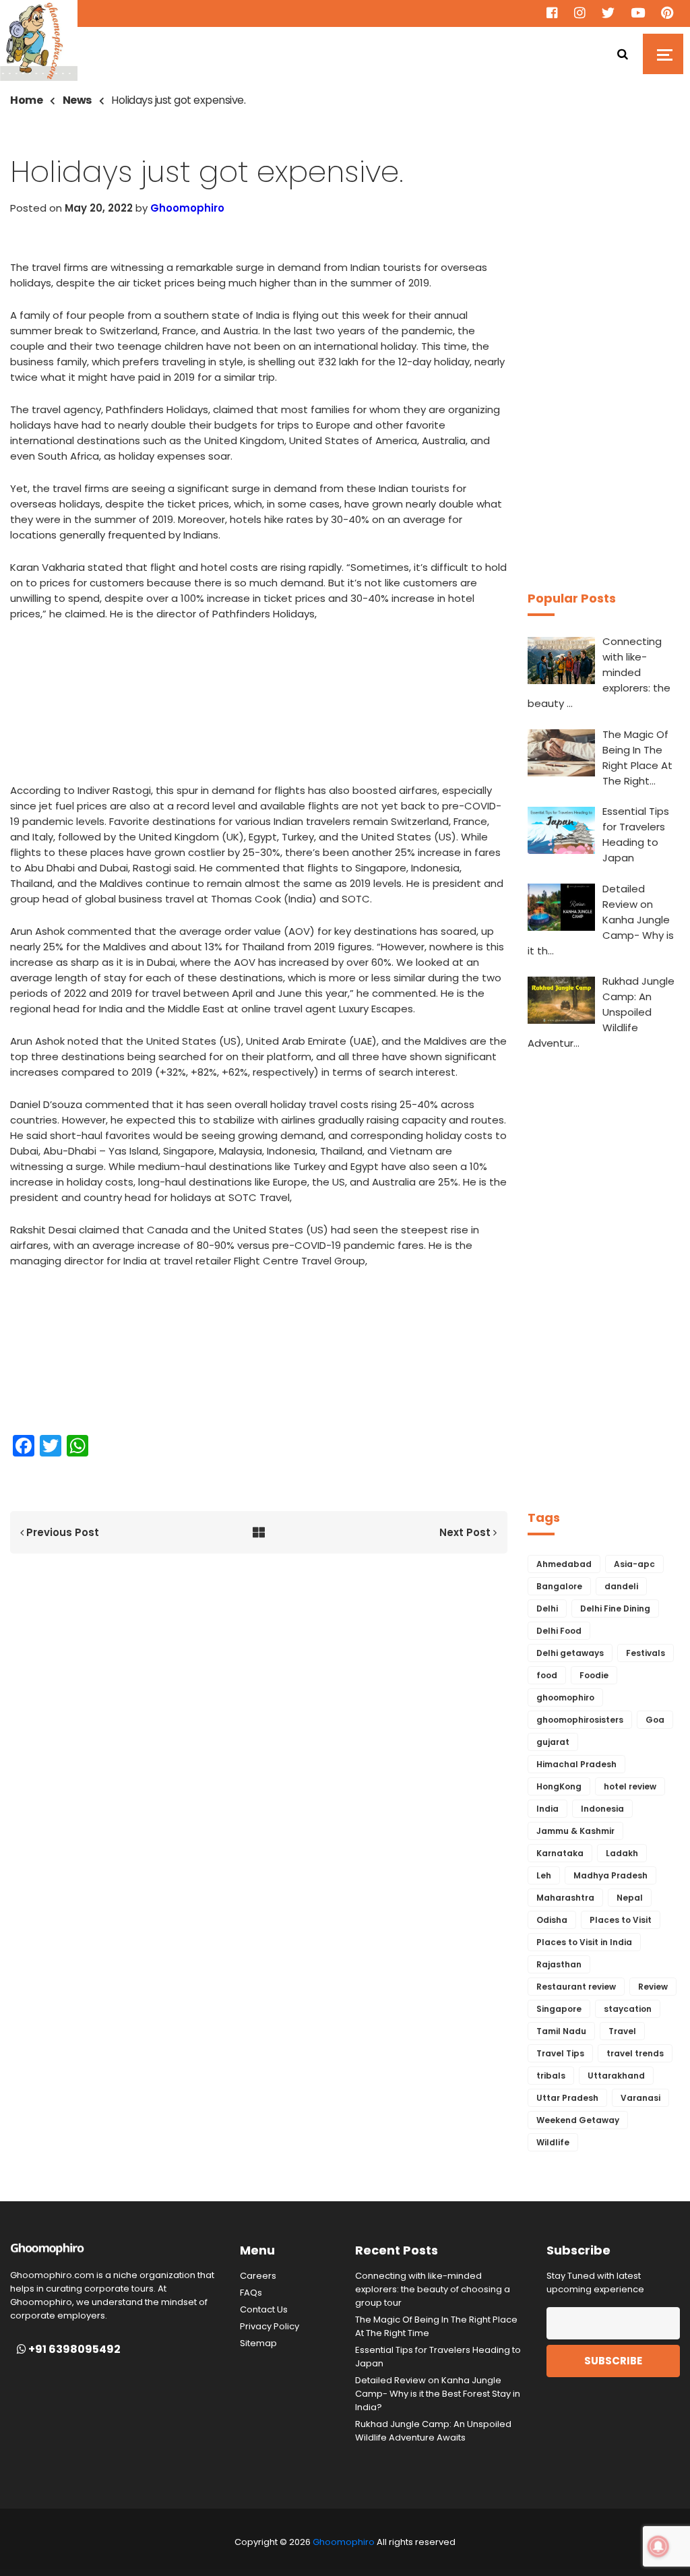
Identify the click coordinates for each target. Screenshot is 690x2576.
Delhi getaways (570, 1653)
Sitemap (258, 2343)
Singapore (559, 2009)
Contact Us (264, 2309)
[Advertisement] (259, 706)
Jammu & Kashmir (575, 1831)
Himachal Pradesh (576, 1764)
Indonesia (602, 1809)
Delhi (547, 1608)
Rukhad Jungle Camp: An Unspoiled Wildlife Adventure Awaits (433, 2431)
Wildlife (553, 2142)
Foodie (594, 1675)
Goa (655, 1720)
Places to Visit (621, 1920)
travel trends (635, 2053)
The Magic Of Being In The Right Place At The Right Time (436, 2326)
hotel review (630, 1786)
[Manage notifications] (658, 2546)
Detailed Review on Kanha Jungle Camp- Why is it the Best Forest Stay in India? (438, 2394)
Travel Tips (560, 2053)
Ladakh (622, 1853)
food (547, 1675)
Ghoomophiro (187, 208)
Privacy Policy (270, 2326)
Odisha (552, 1920)
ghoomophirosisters (580, 1720)
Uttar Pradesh (567, 2098)
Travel (622, 2031)
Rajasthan (559, 1964)
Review (653, 1987)
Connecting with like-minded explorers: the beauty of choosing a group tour (433, 2289)
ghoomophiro (565, 1697)
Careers (258, 2276)
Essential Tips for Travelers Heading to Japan (438, 2357)
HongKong (559, 1786)
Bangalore (559, 1586)
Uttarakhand (616, 2076)
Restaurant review (576, 1987)
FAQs (251, 2293)
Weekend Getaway (578, 2120)
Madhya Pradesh (610, 1875)
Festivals (646, 1653)
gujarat (553, 1742)
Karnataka (560, 1853)
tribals (551, 2076)
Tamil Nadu (561, 2031)
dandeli (621, 1586)
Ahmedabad (564, 1564)
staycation (628, 2009)
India (547, 1809)
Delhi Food (559, 1631)
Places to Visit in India (584, 1942)
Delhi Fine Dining (615, 1608)
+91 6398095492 (73, 2350)
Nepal (630, 1898)
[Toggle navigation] (663, 54)
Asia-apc (634, 1564)
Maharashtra (565, 1898)
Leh (544, 1875)
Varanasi (640, 2098)
